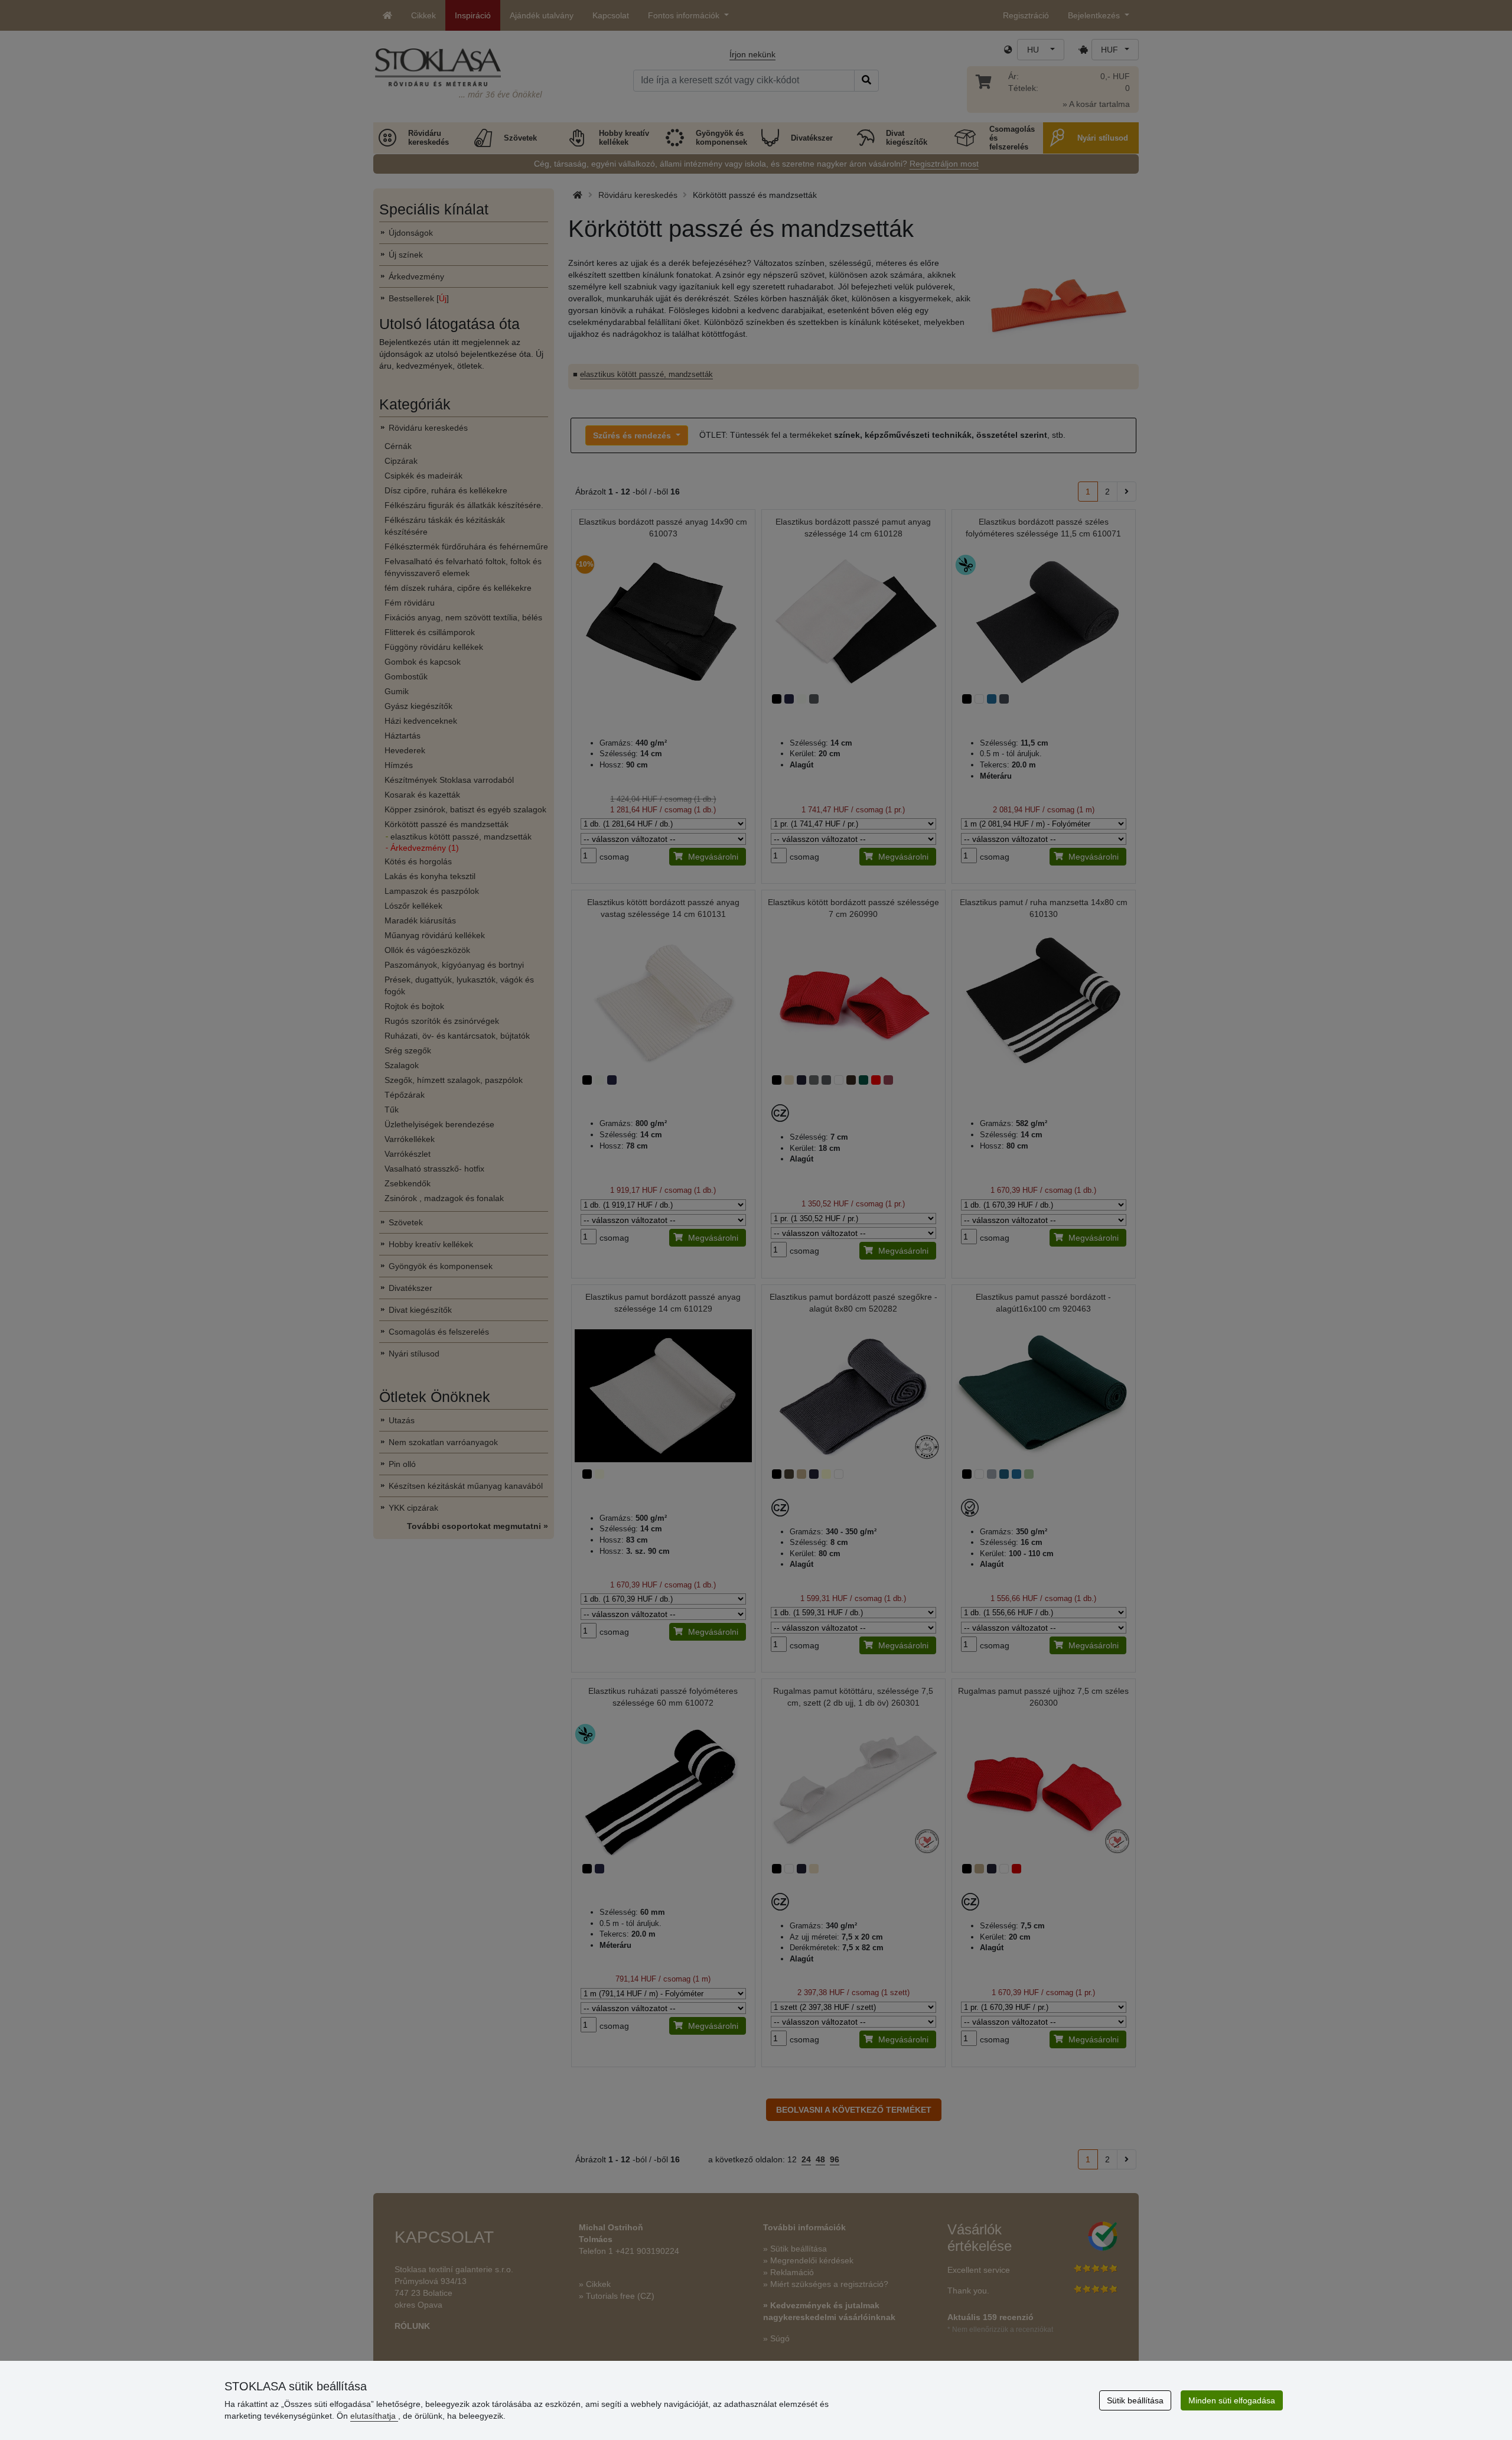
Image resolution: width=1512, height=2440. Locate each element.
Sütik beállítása (1135, 2400)
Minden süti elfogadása (1232, 2400)
